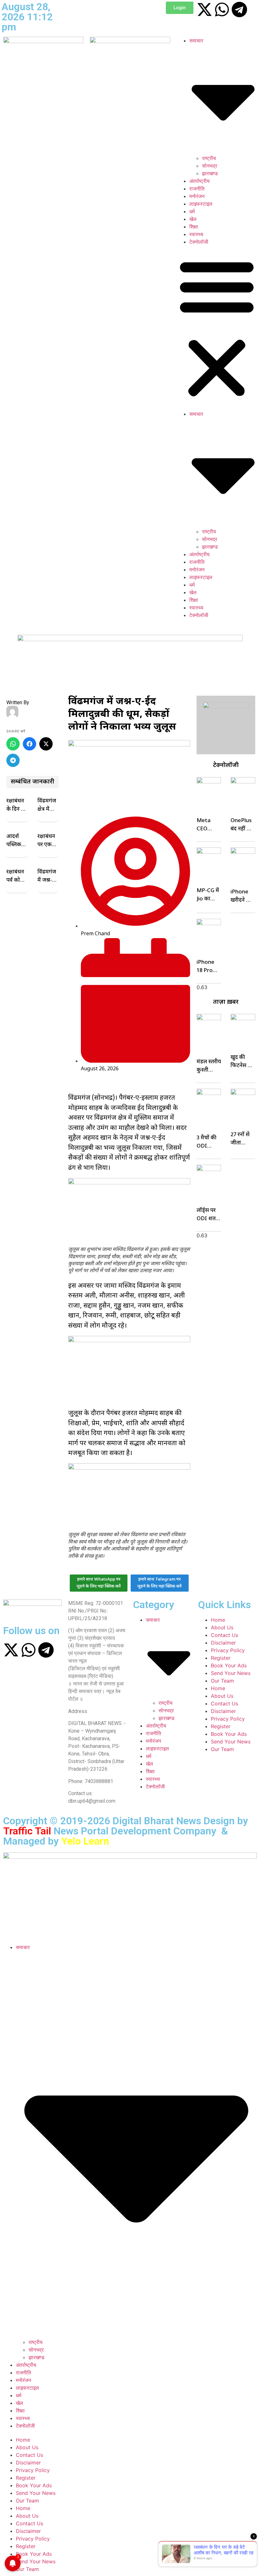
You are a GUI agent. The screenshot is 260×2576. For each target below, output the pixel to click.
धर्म (192, 211)
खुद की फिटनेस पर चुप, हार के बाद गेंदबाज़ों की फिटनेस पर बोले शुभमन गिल (243, 1062)
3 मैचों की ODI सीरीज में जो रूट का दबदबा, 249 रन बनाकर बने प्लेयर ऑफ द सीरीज (208, 1143)
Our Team (222, 1681)
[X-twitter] (205, 10)
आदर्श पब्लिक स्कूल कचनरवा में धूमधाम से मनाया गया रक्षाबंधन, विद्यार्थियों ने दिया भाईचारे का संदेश (16, 841)
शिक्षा (194, 227)
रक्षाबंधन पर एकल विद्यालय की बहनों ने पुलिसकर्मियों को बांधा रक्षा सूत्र (47, 841)
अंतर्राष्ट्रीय (199, 181)
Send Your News (231, 1673)
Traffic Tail (27, 1831)
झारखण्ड (210, 173)
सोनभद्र (210, 166)
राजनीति (197, 189)
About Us (222, 1627)
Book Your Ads (229, 1665)
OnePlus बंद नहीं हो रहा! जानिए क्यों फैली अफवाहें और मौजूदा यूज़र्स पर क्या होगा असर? (242, 825)
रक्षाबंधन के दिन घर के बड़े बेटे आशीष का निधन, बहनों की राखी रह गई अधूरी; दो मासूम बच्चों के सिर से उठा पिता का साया (16, 806)
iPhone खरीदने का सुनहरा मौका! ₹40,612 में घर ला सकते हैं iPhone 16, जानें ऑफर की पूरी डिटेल (242, 897)
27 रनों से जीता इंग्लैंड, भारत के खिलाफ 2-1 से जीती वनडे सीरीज (243, 1139)
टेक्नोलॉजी (199, 242)
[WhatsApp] (13, 744)
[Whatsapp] (222, 10)
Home (218, 1620)
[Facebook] (29, 744)
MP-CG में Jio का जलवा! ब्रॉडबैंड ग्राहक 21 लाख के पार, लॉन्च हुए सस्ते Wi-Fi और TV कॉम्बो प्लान (208, 895)
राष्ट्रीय (209, 158)
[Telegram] (239, 10)
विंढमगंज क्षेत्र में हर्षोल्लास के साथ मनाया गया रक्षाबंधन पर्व (47, 806)
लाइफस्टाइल (201, 204)
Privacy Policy (228, 1650)
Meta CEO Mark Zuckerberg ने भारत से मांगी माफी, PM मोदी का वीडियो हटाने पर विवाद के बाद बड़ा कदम (208, 825)
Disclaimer (223, 1643)
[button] (217, 328)
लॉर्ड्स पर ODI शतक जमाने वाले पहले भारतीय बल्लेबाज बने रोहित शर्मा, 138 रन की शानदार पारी (208, 1215)
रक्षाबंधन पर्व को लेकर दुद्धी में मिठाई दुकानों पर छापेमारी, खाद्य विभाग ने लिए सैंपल (17, 877)
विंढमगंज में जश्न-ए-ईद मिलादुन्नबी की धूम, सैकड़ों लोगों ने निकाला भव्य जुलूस (48, 877)
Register (221, 1658)
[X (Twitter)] (46, 744)
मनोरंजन (197, 196)
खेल (193, 219)
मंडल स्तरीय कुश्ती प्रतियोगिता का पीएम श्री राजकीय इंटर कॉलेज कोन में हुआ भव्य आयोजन (209, 1066)
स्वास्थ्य (196, 234)
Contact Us (224, 1635)
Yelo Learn (85, 1841)
